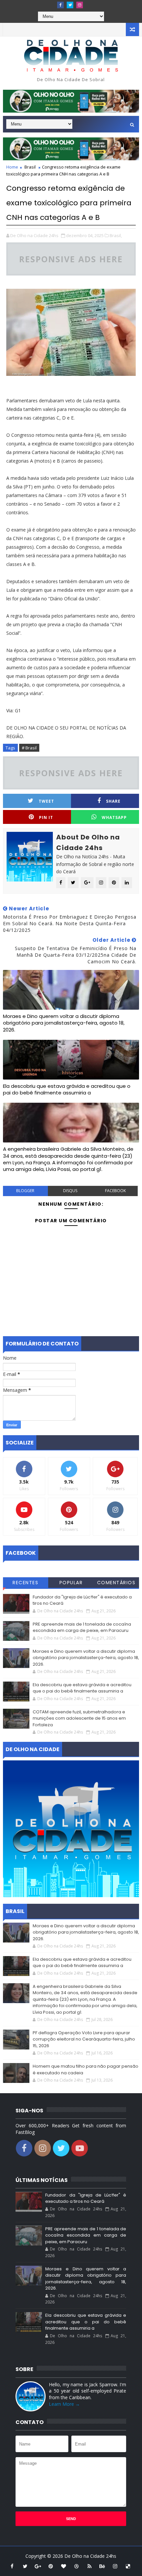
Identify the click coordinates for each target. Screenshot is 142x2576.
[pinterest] (51, 2566)
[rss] (89, 2566)
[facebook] (60, 5)
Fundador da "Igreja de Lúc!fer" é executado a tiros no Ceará (86, 2198)
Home (12, 167)
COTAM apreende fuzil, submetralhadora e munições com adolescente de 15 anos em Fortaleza (79, 1718)
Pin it (46, 817)
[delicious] (128, 2566)
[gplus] (38, 2566)
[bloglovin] (64, 2566)
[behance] (102, 2566)
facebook (115, 1191)
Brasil (30, 167)
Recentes (25, 1583)
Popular (71, 1583)
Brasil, (116, 235)
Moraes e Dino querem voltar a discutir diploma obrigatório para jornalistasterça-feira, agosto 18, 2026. (64, 1023)
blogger (25, 1191)
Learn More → (64, 2404)
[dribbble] (77, 2566)
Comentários (116, 1583)
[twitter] (70, 5)
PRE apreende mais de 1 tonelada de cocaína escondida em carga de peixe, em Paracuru (82, 1627)
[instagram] (80, 5)
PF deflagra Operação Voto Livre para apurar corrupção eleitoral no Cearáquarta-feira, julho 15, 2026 (84, 2039)
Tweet (46, 801)
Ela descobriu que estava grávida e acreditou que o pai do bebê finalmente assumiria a (67, 1089)
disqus (70, 1191)
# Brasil (29, 748)
